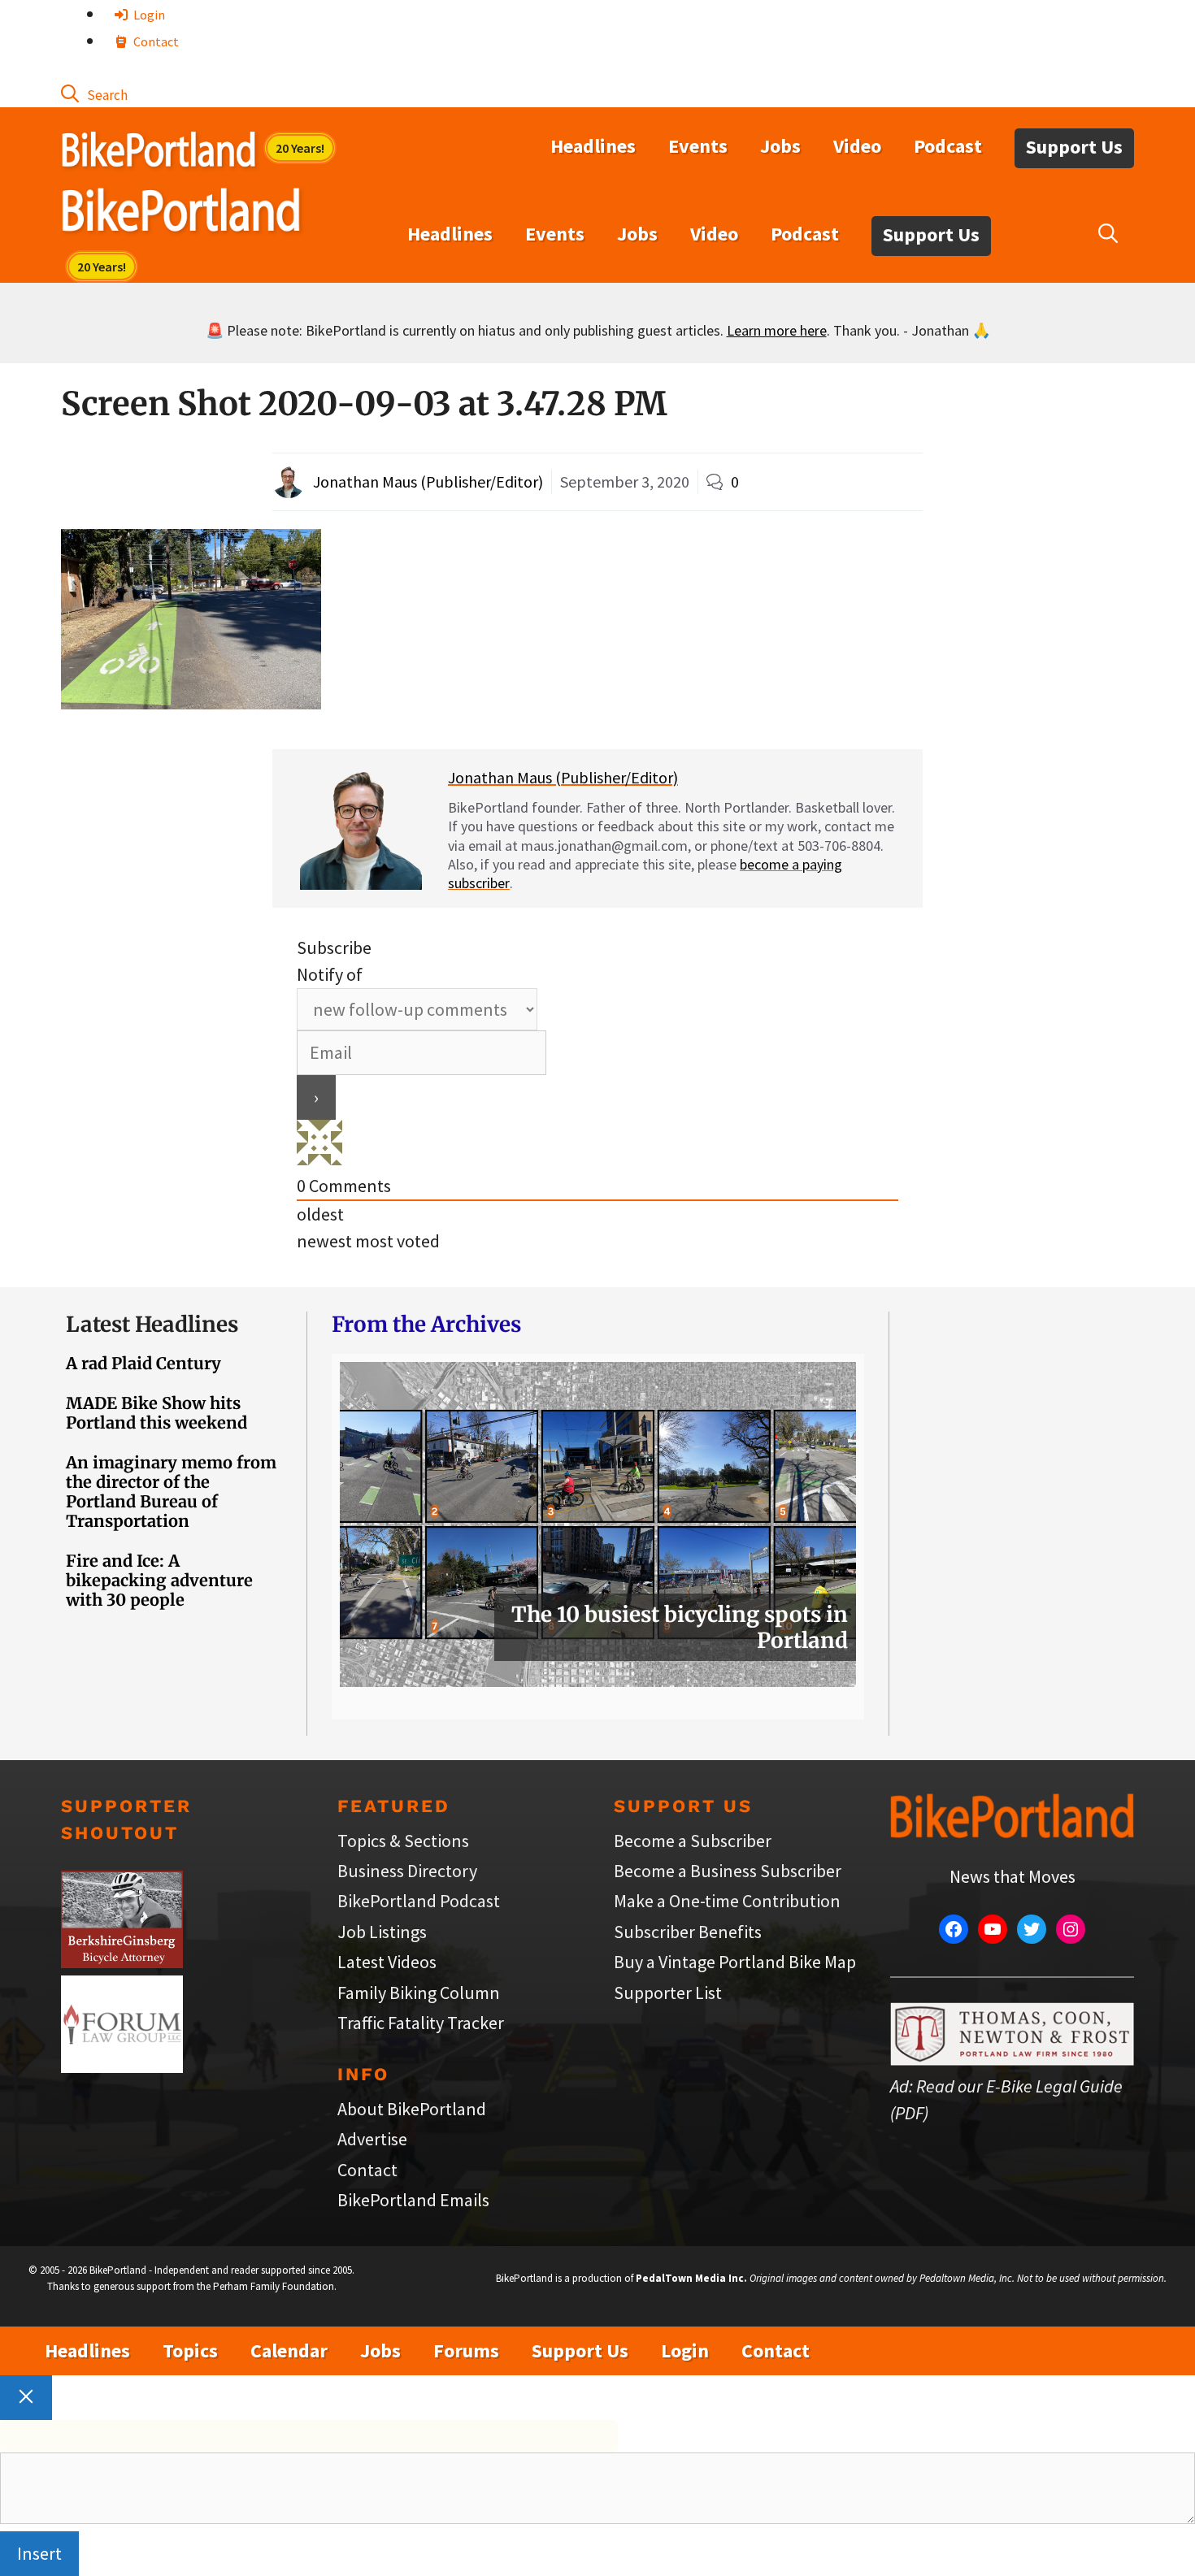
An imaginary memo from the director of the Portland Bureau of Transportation (171, 1492)
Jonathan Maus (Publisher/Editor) (428, 481)
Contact (155, 41)
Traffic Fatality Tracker (421, 2023)
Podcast (948, 146)
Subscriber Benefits (688, 1932)
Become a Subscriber (693, 1841)
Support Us (1074, 147)
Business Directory (407, 1871)
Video (857, 146)
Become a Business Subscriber (728, 1871)
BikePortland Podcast (419, 1901)
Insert (39, 2553)
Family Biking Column (419, 1993)
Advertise (372, 2139)
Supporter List (668, 1993)
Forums (466, 2350)
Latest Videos (387, 1962)
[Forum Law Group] (122, 2066)
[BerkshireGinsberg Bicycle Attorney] (122, 1962)
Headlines (593, 146)
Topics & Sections (403, 1841)
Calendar (289, 2350)
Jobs (780, 146)
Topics (190, 2350)
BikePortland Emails (413, 2200)
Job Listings (382, 1932)
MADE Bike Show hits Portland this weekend (156, 1413)
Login (148, 15)
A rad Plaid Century (143, 1363)
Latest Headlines (152, 1324)
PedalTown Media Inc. (691, 2278)
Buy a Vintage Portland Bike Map (735, 1962)
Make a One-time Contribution (727, 1901)
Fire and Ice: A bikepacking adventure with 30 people (159, 1580)
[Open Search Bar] (94, 93)
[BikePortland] (181, 214)
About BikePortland (412, 2109)
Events (698, 146)
